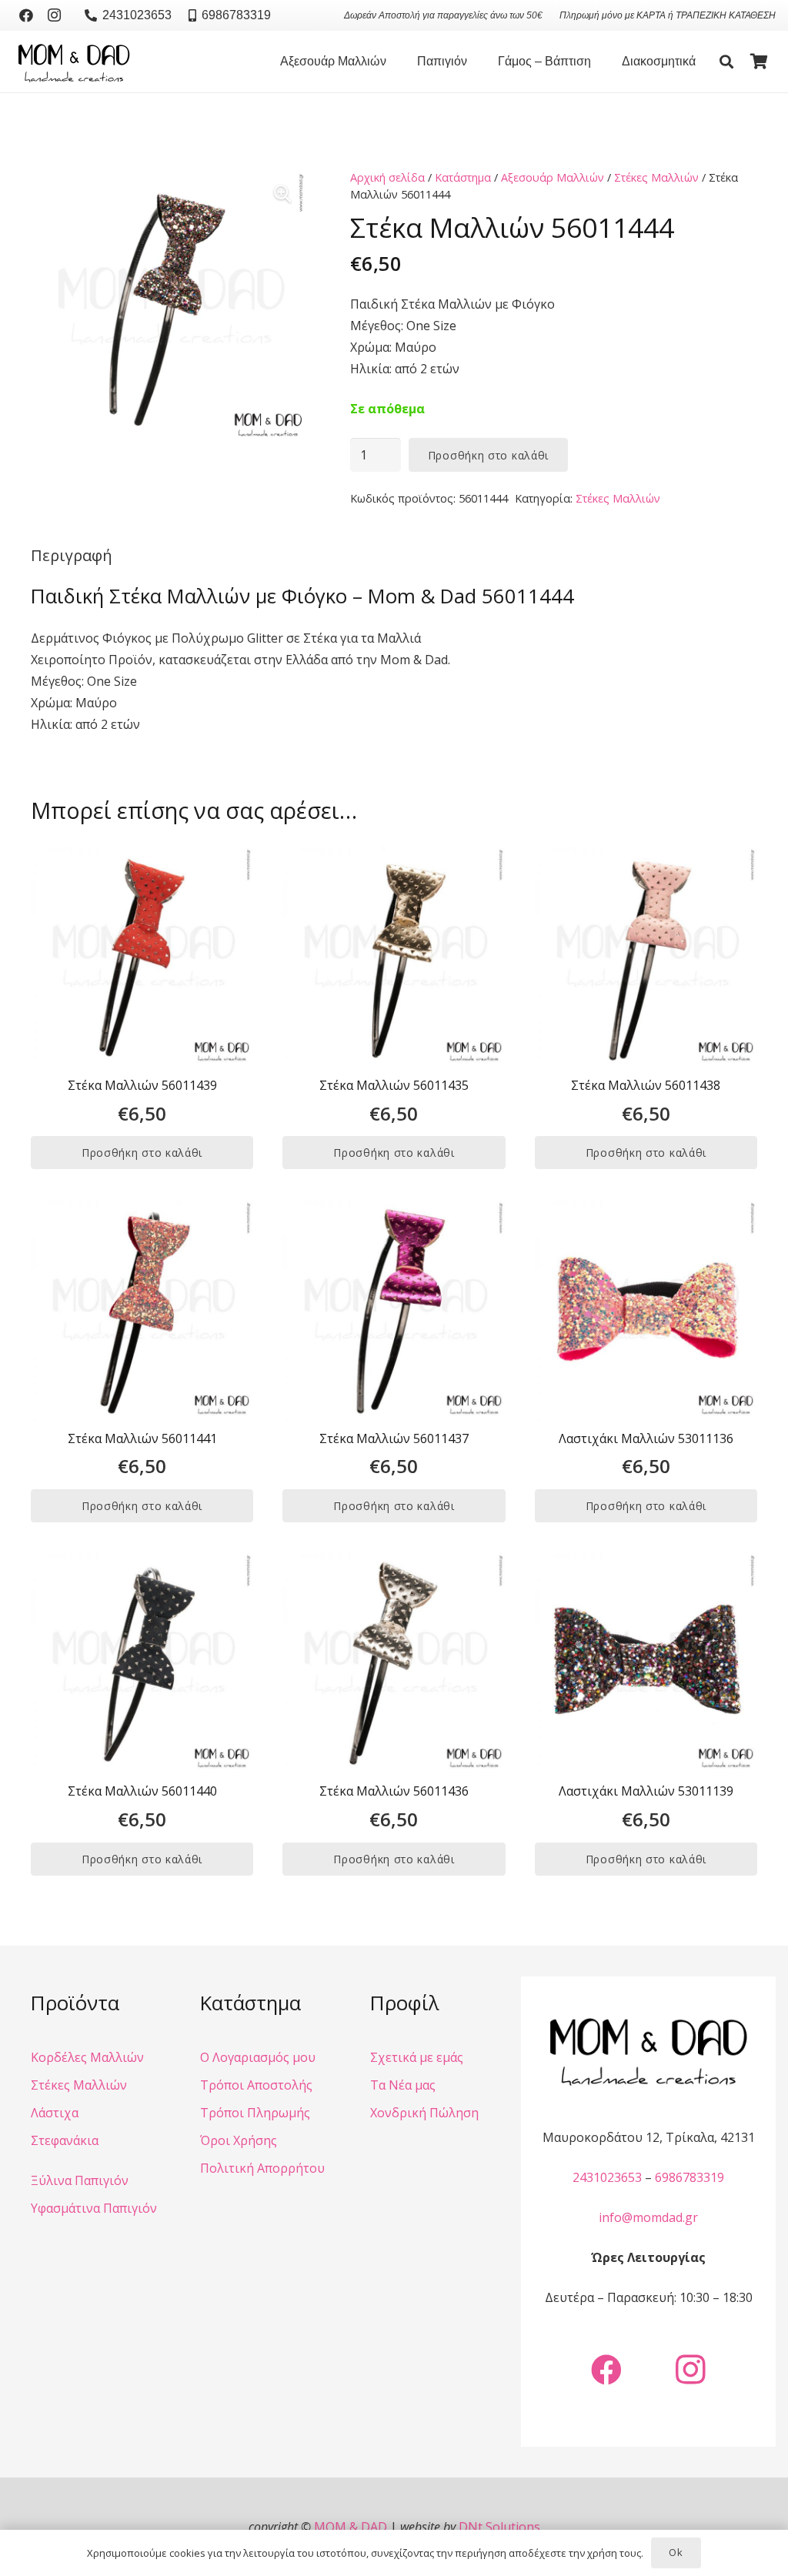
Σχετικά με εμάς (417, 2057)
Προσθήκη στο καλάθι (488, 455)
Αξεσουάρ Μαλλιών (553, 177)
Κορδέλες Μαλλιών (87, 2057)
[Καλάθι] (759, 62)
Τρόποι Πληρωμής (255, 2113)
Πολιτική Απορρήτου (262, 2168)
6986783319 (689, 2177)
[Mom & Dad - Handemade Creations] (74, 62)
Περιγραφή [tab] (72, 555)
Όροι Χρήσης (239, 2140)
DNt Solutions (499, 2527)
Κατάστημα (463, 177)
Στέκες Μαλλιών (656, 177)
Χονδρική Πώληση (424, 2113)
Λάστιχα (55, 2113)
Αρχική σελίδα (387, 177)
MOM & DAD (351, 2527)
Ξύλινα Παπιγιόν (80, 2180)
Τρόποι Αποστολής (256, 2085)
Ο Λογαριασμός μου (258, 2057)
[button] (394, 62)
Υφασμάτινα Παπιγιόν (94, 2208)
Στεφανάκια (65, 2140)
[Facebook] (26, 15)
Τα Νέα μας (403, 2085)
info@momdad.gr (648, 2217)
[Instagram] (54, 15)
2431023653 (607, 2177)
